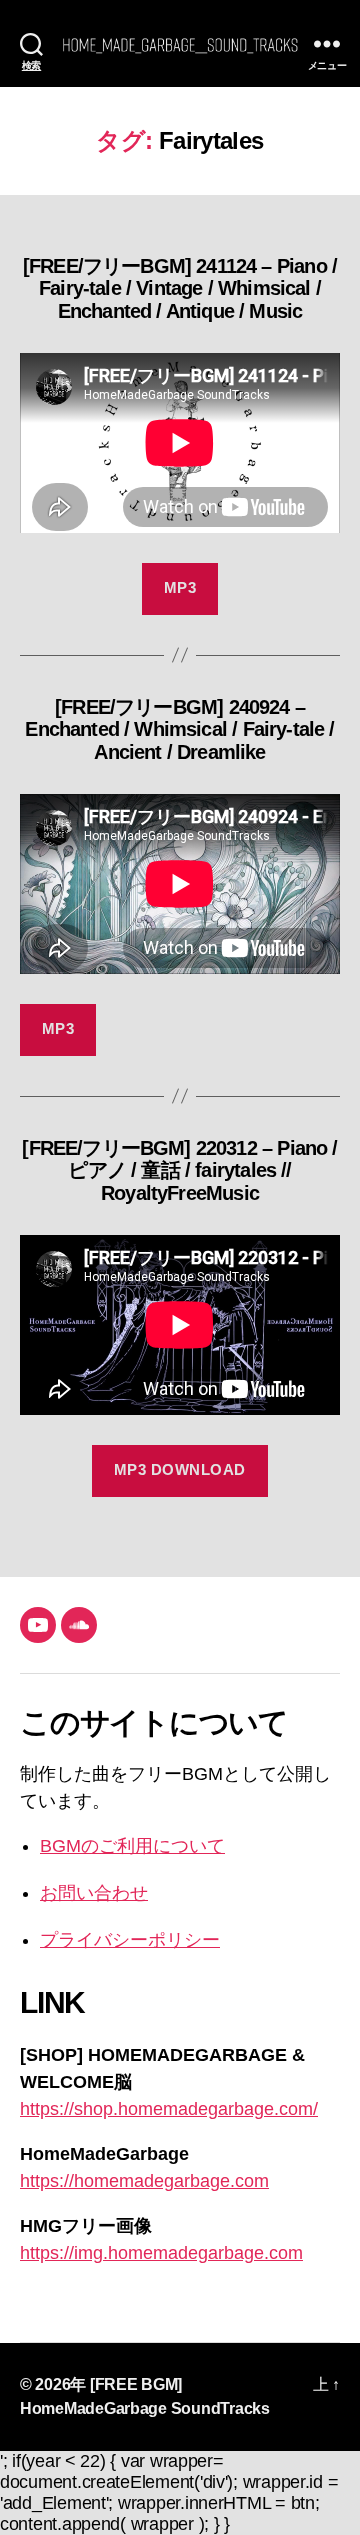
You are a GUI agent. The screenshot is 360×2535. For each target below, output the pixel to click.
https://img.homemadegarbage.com (161, 2253)
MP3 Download (180, 1469)
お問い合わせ (94, 1893)
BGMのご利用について (132, 1846)
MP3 (180, 587)
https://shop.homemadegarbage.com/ (169, 2109)
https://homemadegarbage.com (144, 2181)
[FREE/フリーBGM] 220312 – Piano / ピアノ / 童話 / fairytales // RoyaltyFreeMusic (179, 1171)
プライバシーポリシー (130, 1940)
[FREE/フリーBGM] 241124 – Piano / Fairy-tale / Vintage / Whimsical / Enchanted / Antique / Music (180, 289)
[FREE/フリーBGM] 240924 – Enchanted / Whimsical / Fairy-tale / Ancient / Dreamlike (179, 730)
